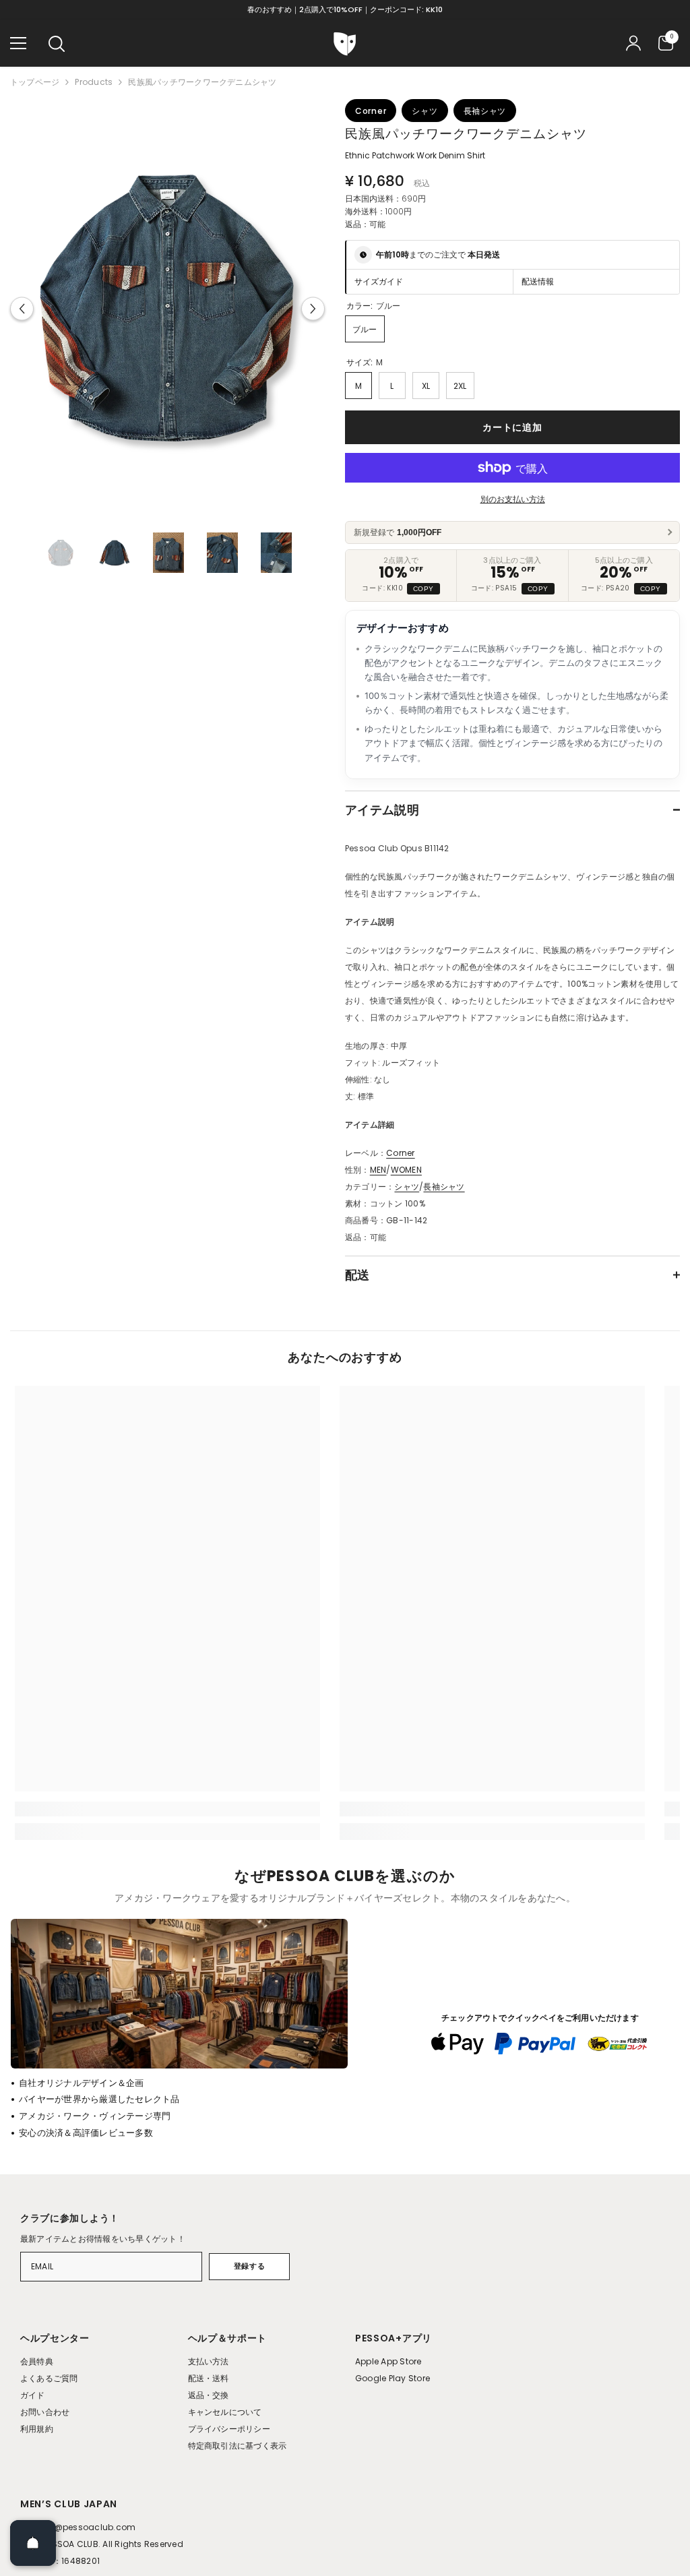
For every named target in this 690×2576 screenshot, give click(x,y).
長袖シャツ (444, 1187)
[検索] (57, 44)
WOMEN (406, 1170)
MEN (378, 1170)
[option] (167, 309)
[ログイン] (633, 43)
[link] (167, 1809)
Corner (400, 1153)
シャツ (407, 1187)
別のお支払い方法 (513, 499)
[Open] (33, 2543)
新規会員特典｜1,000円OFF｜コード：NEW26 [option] (345, 9)
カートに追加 (512, 427)
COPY (424, 589)
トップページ (35, 82)
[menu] (18, 43)
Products (94, 82)
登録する (249, 2266)
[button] (22, 309)
